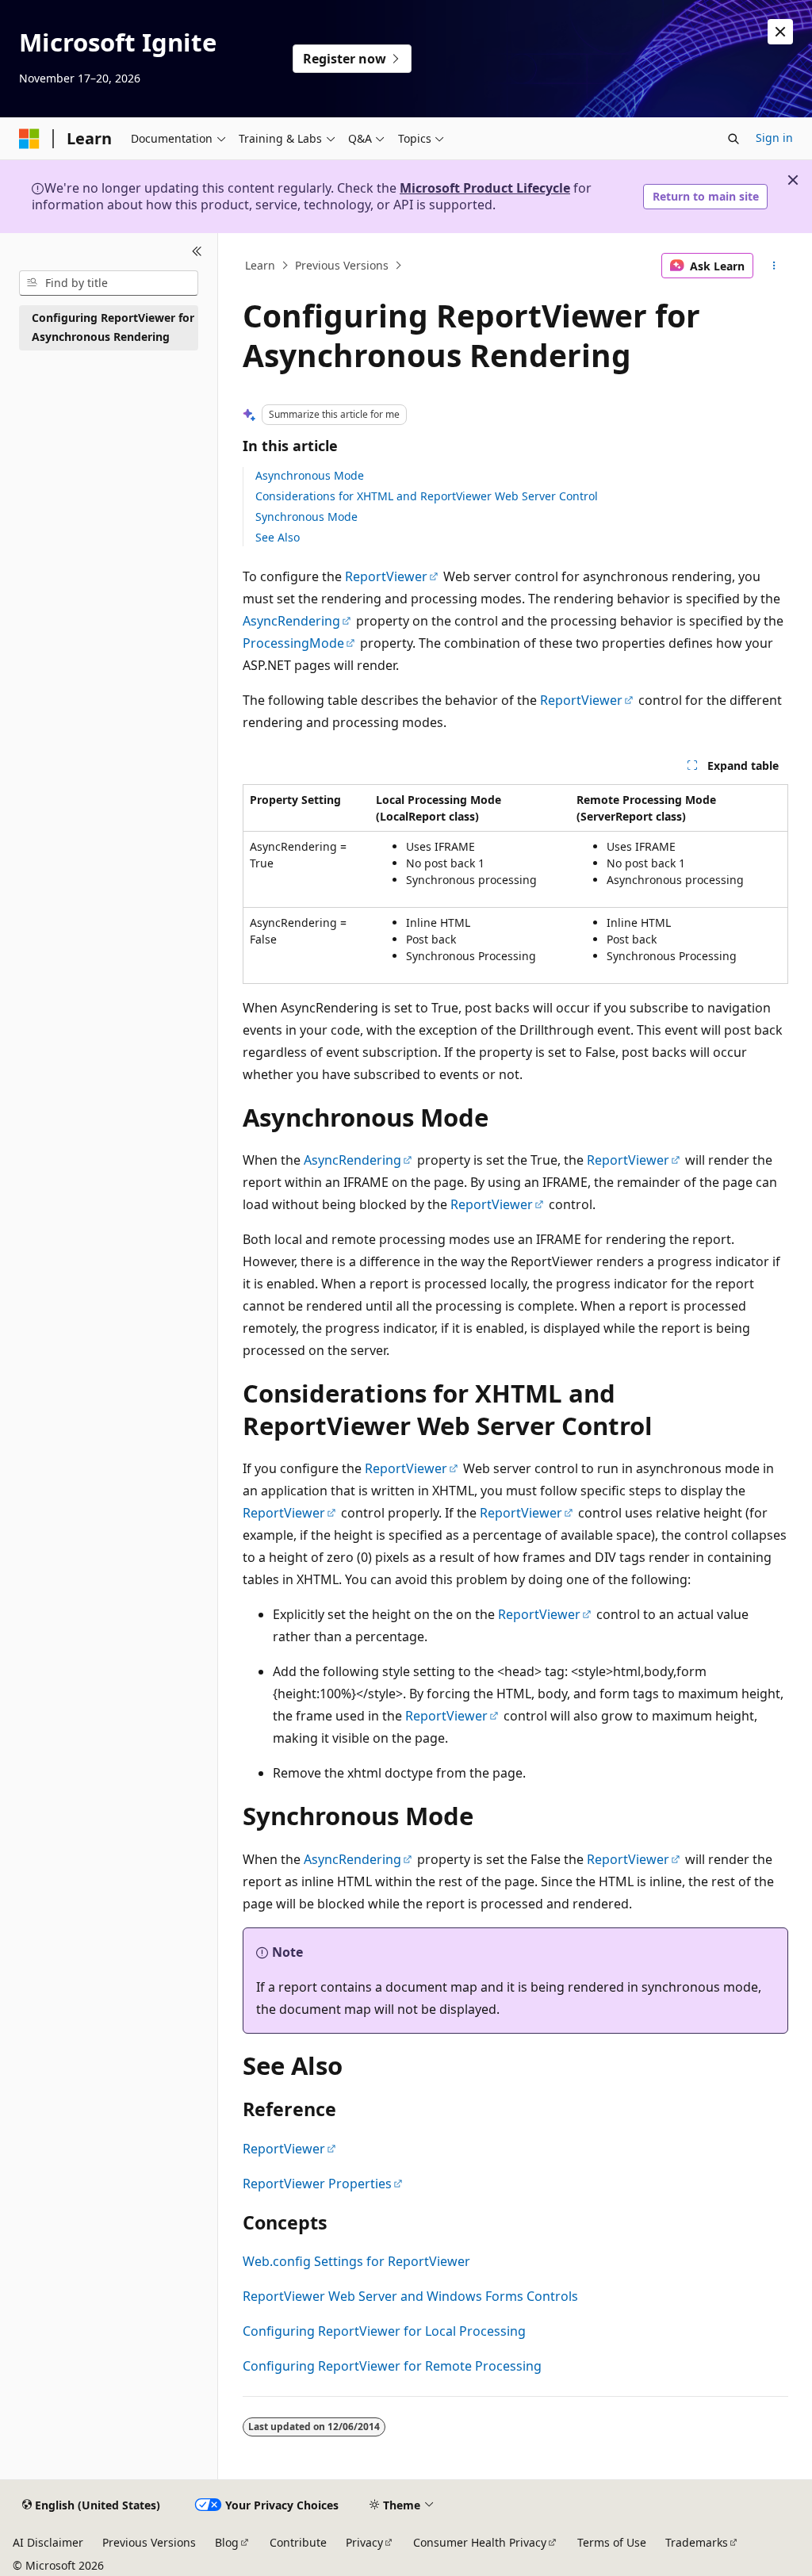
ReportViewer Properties (317, 2184)
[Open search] (733, 139)
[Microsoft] (29, 139)
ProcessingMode (293, 643)
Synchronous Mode (306, 517)
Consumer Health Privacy (480, 2542)
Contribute (298, 2542)
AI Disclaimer (48, 2542)
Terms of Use (612, 2542)
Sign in (774, 138)
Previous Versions (342, 265)
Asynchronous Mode (310, 475)
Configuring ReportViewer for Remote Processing (392, 2366)
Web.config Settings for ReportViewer (356, 2261)
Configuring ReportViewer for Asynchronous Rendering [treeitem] (113, 327)
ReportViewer (386, 576)
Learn (260, 265)
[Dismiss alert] (780, 32)
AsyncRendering (291, 621)
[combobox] (109, 283)
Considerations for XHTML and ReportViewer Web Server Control (427, 496)
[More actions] (774, 266)
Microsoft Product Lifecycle (485, 188)
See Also (278, 537)
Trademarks (697, 2542)
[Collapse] (197, 252)
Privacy (364, 2542)
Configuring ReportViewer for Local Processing (384, 2331)
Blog (227, 2542)
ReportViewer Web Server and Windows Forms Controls (410, 2296)
